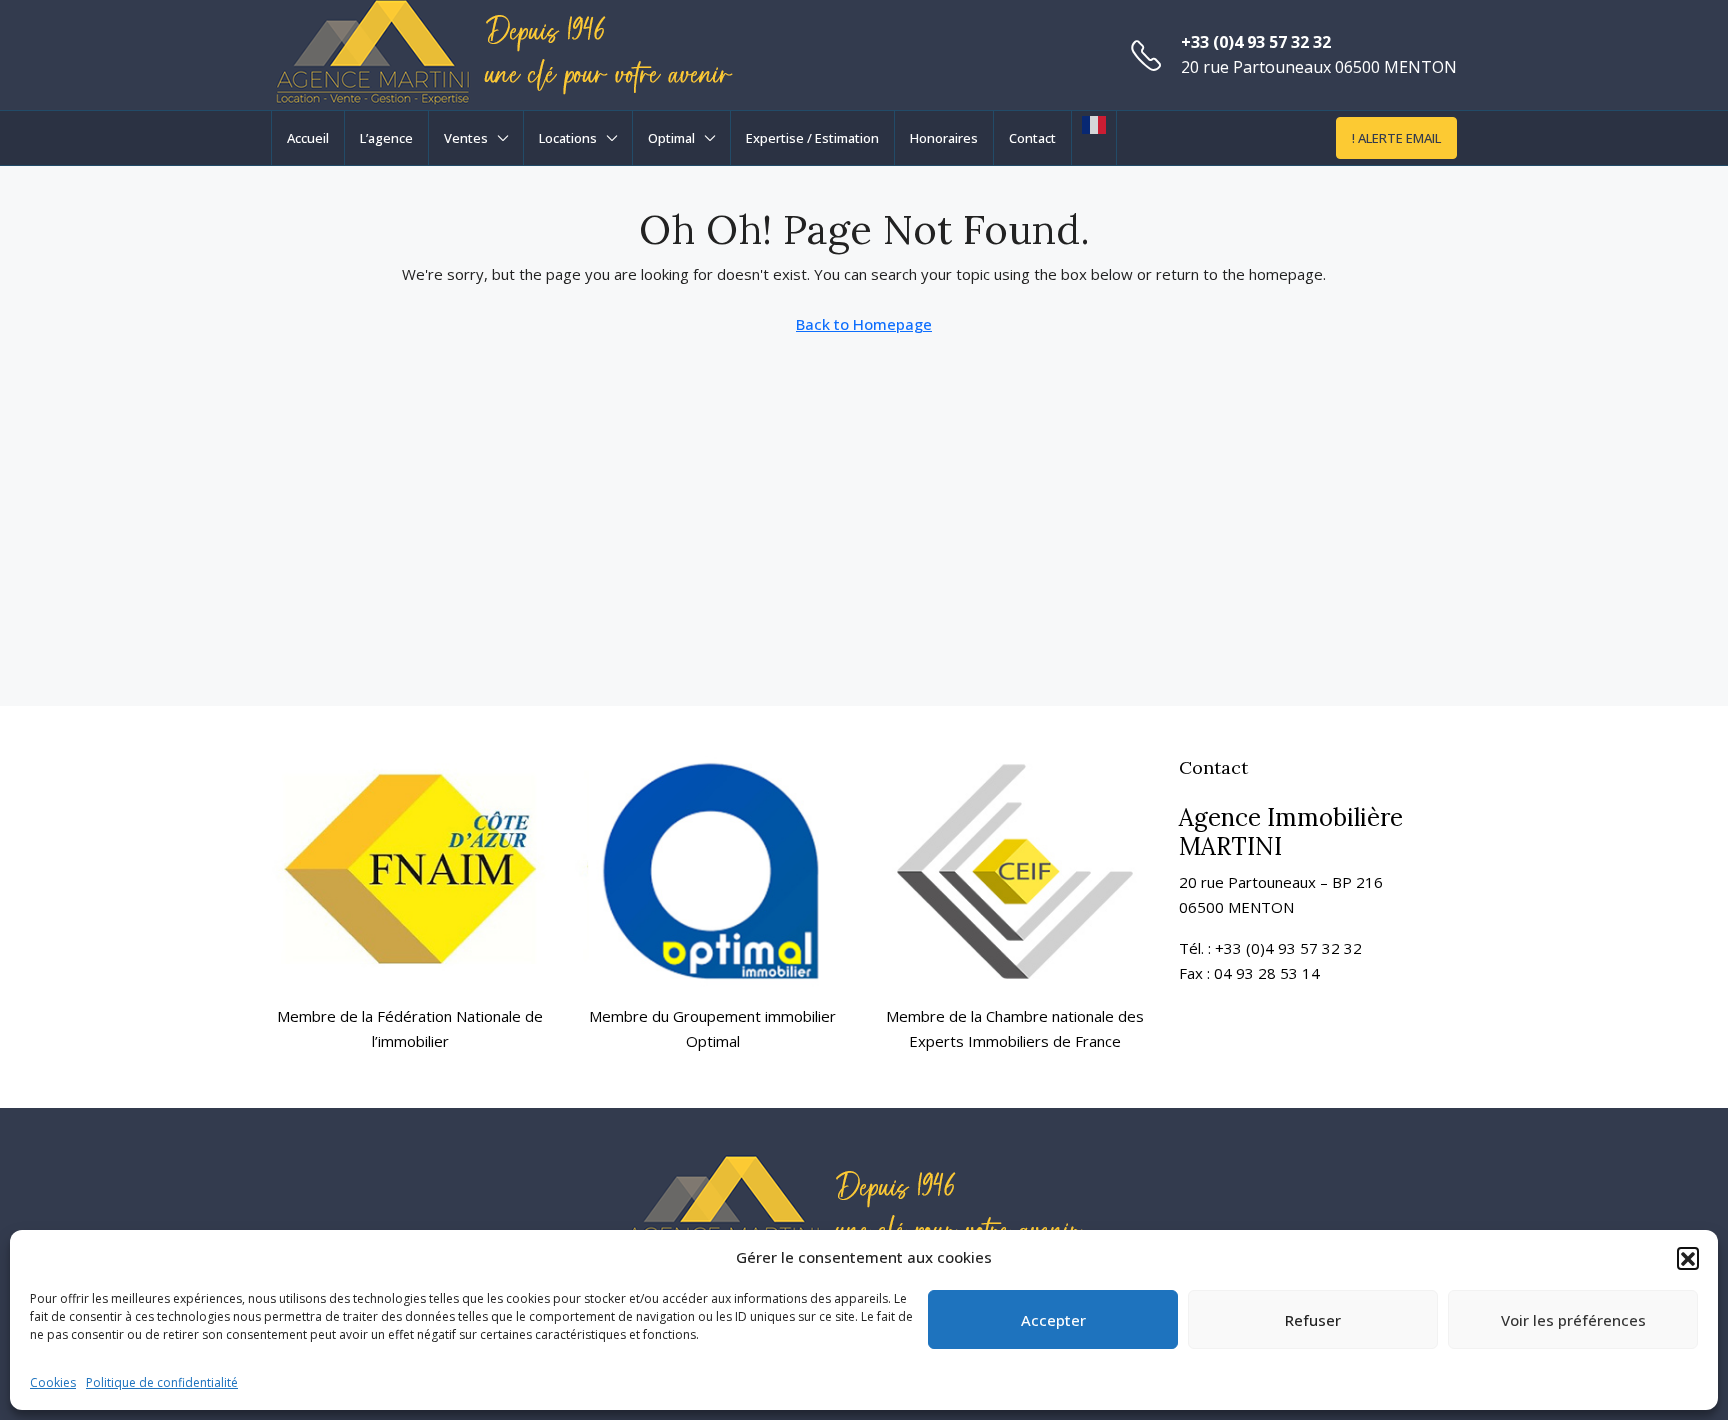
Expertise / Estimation (812, 138)
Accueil (308, 138)
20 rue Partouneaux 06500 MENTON (1319, 67)
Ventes (466, 138)
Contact (1032, 138)
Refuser (1313, 1320)
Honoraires (944, 138)
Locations (568, 138)
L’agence (386, 138)
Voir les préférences (1573, 1320)
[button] (1688, 1258)
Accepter (1053, 1320)
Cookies (53, 1382)
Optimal (671, 138)
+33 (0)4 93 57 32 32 (1256, 42)
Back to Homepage (864, 324)
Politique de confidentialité (162, 1382)
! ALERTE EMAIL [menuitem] (1396, 138)
